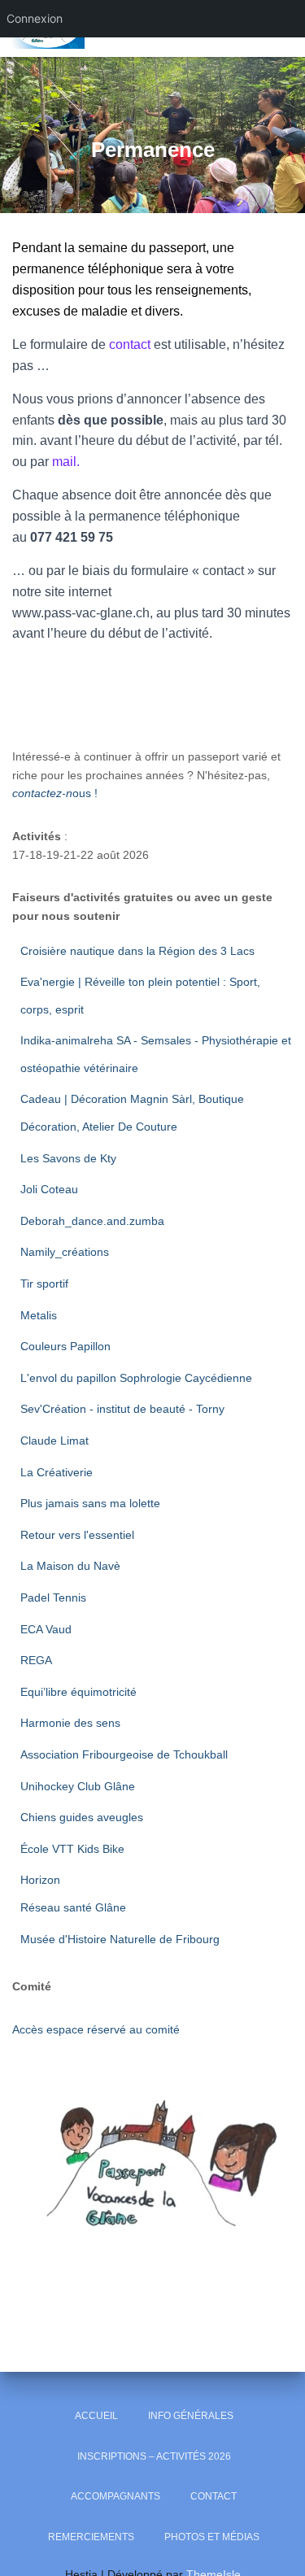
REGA (36, 1660)
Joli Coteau (49, 1189)
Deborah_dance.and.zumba (92, 1221)
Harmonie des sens (70, 1723)
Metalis (39, 1315)
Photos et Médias (212, 2537)
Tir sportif (44, 1284)
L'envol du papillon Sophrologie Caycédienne (136, 1378)
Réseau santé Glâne (73, 1907)
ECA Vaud (46, 1629)
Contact (213, 2496)
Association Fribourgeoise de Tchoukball (126, 1754)
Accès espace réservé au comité (96, 2029)
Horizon (42, 1880)
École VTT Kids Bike (72, 1849)
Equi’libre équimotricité (78, 1692)
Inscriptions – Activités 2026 (154, 2456)
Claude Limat (54, 1441)
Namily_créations (66, 1252)
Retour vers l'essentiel (77, 1535)
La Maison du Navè (70, 1566)
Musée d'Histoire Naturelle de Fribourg (120, 1939)
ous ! (55, 793)
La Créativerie (57, 1472)
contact (130, 344)
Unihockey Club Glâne (78, 1786)
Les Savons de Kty (68, 1158)
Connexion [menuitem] (35, 18)
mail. (66, 462)
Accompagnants (115, 2496)
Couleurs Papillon (65, 1346)
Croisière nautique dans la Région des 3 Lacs (137, 951)
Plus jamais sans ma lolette (90, 1503)
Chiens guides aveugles (83, 1817)
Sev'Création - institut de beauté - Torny (122, 1409)
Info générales (191, 2416)
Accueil (96, 2416)
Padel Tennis (53, 1597)
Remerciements (91, 2537)
